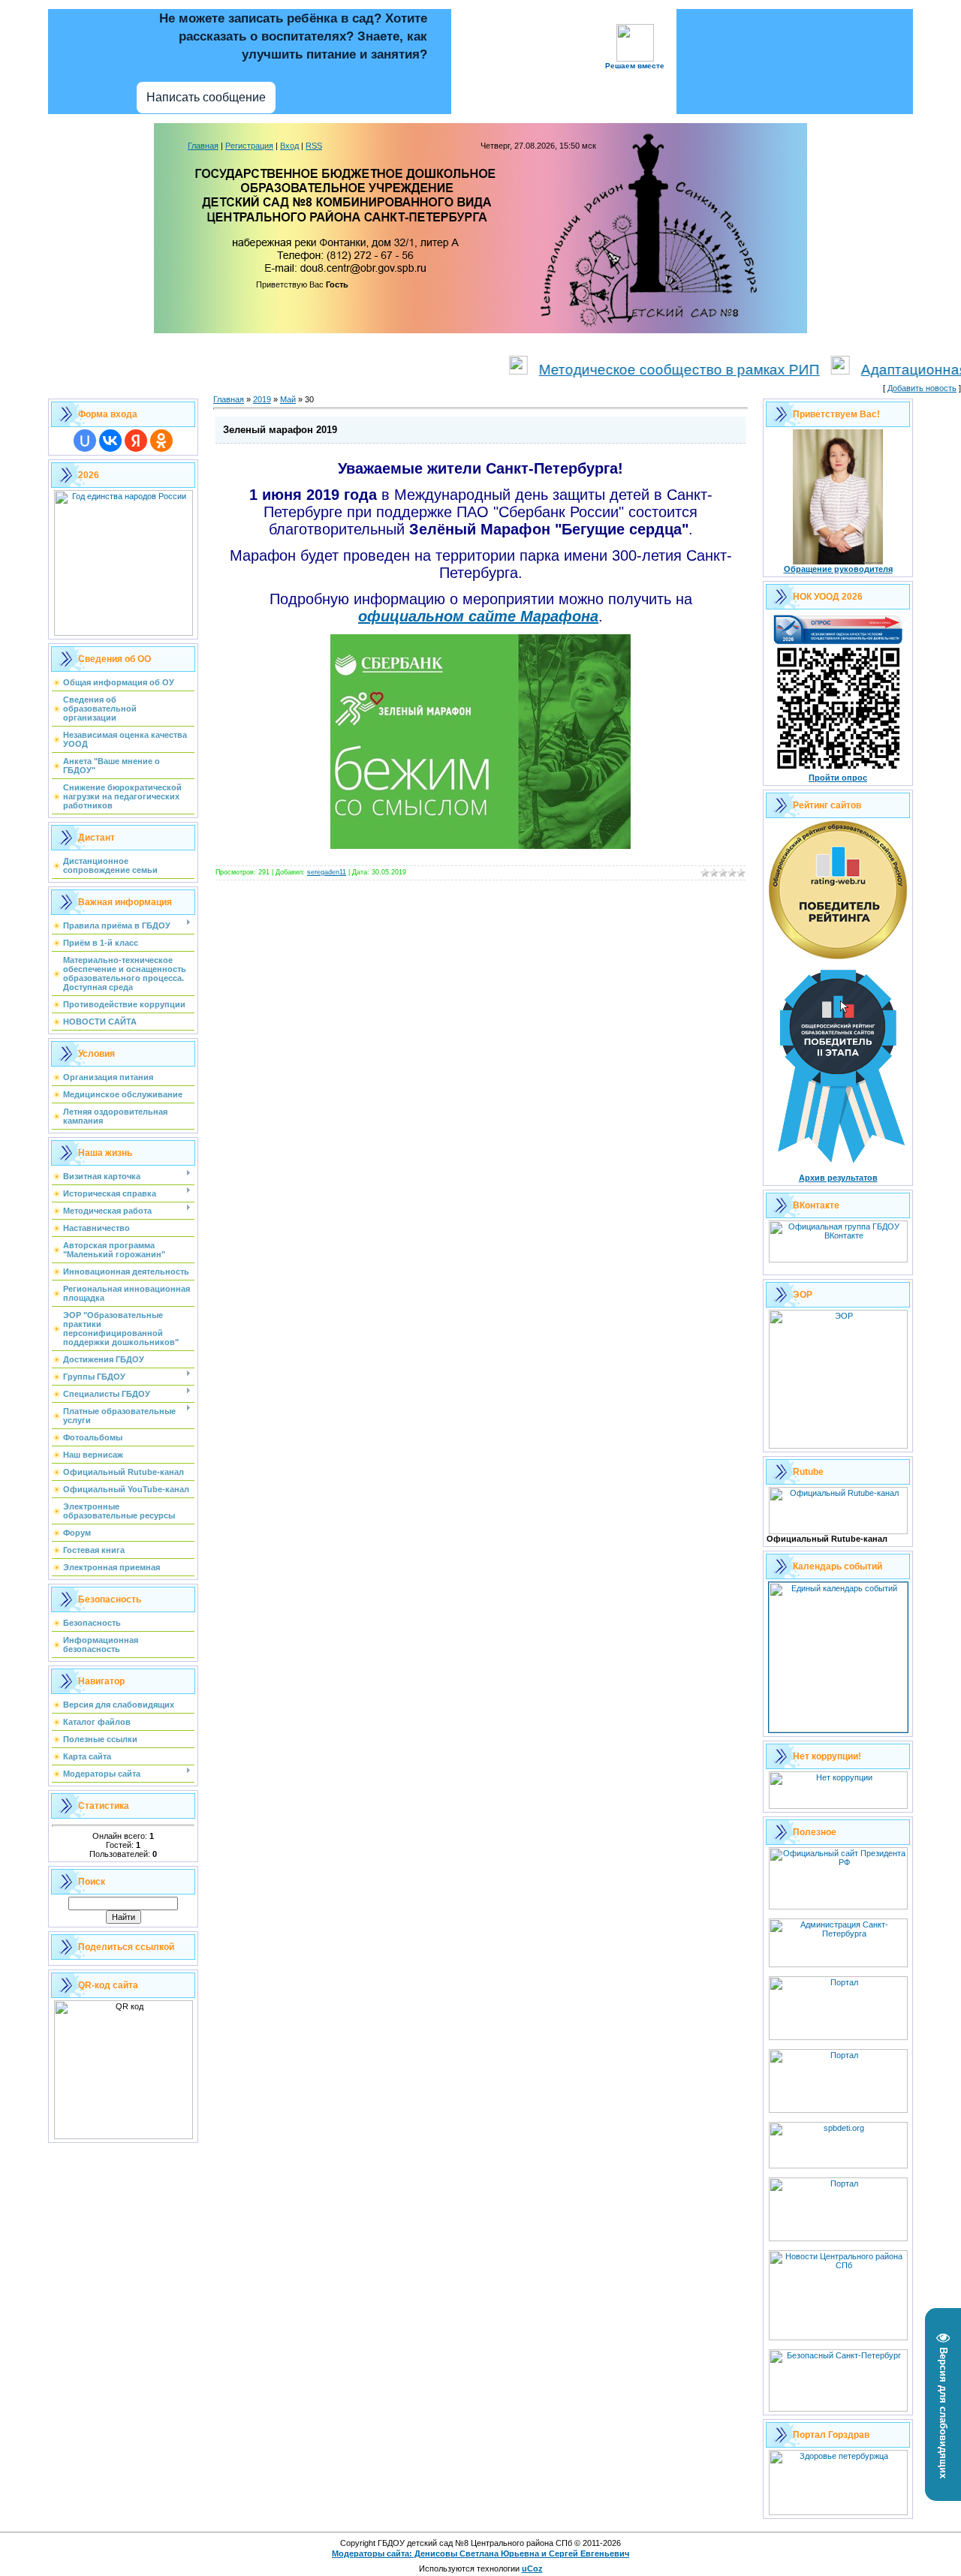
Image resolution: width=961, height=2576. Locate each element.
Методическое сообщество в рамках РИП (636, 370)
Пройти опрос (838, 778)
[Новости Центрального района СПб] (838, 2337)
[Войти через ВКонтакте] (110, 441)
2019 (262, 399)
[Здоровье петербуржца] (838, 2512)
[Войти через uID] (85, 441)
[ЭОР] (838, 1446)
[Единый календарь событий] (838, 1729)
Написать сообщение (206, 97)
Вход (289, 146)
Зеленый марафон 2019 (280, 430)
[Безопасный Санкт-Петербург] (838, 2409)
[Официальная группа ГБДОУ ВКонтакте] (838, 1259)
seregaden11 (327, 872)
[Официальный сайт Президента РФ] (838, 1906)
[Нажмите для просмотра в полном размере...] (480, 846)
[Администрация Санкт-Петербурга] (838, 1964)
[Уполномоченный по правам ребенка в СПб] (838, 2165)
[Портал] (838, 2110)
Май (288, 399)
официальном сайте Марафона (478, 616)
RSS (314, 146)
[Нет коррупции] (838, 1806)
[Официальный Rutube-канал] (838, 1531)
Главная (203, 146)
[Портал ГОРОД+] (838, 2238)
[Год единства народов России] (124, 633)
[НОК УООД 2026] (838, 770)
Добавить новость (922, 388)
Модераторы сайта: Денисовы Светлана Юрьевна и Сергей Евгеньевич (480, 2553)
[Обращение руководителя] (838, 561)
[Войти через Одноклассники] (161, 441)
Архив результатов (838, 1178)
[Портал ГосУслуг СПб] (838, 2037)
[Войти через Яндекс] (136, 441)
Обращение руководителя (838, 569)
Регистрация (249, 146)
